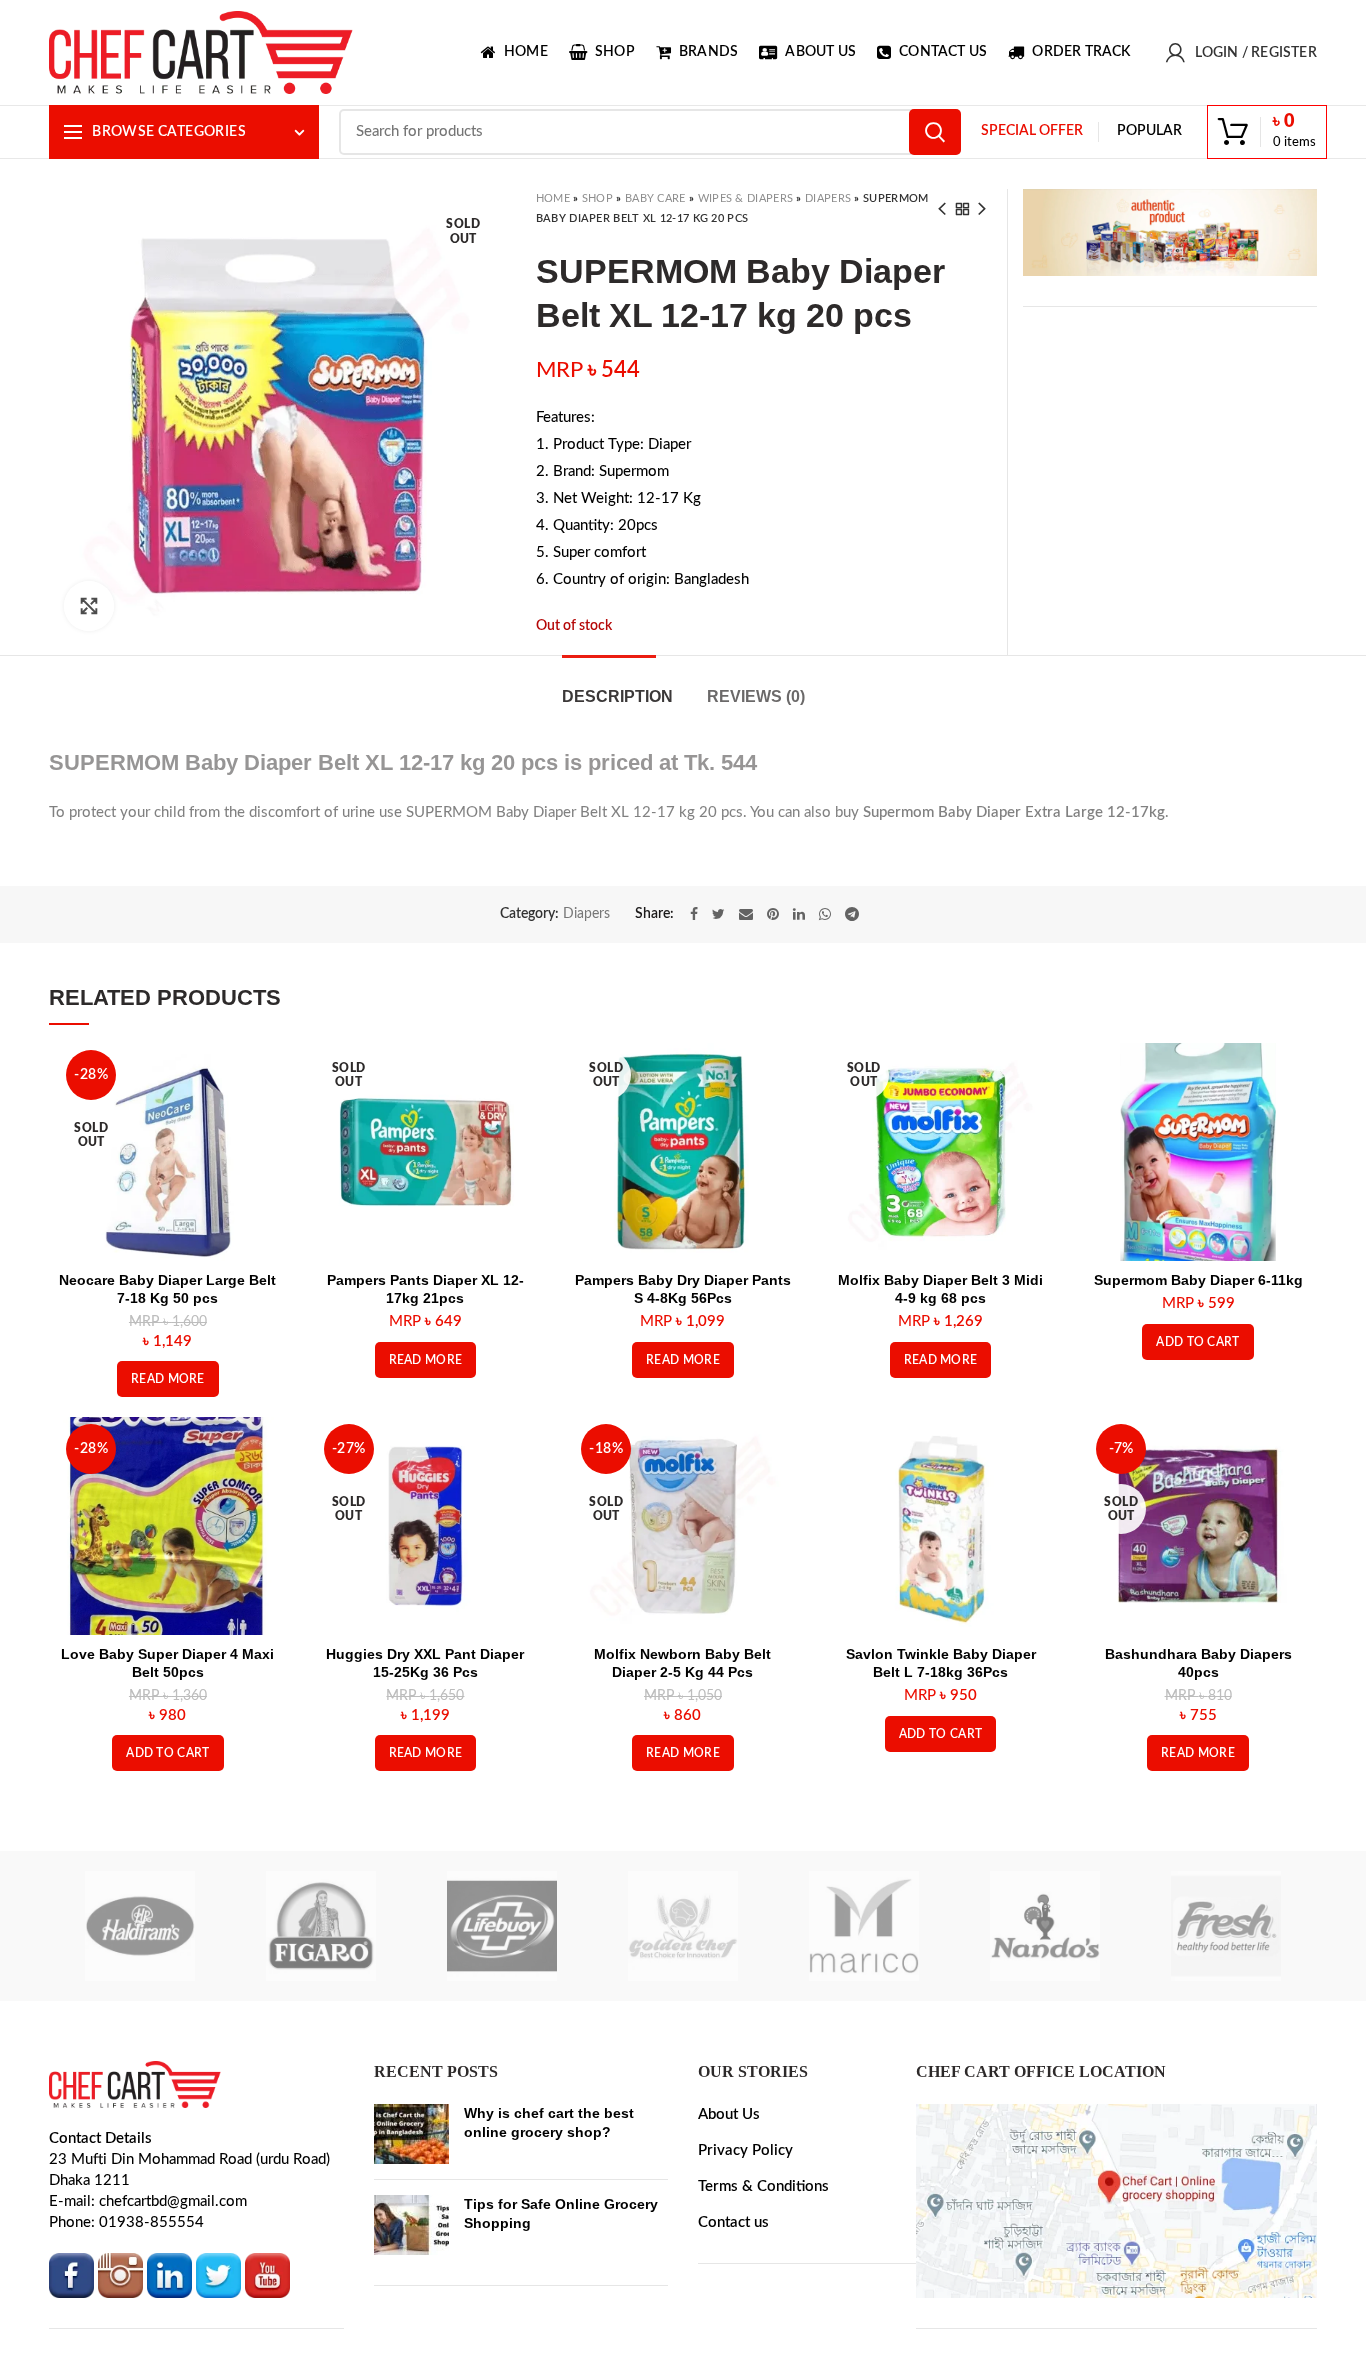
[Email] (746, 914)
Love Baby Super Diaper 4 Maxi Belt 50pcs (167, 1663)
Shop (597, 198)
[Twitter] (718, 914)
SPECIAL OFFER (1032, 131)
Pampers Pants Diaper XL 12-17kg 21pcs (425, 1289)
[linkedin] (799, 914)
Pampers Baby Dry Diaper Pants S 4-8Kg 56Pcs (683, 1289)
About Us (729, 2114)
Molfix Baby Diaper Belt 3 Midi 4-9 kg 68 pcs (940, 1289)
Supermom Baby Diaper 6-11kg (1198, 1280)
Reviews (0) (756, 696)
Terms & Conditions (763, 2186)
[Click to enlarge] (89, 606)
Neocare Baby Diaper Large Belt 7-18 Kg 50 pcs (167, 1289)
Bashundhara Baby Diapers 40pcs (1198, 1663)
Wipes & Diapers (746, 198)
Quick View (262, 1075)
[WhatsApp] (825, 914)
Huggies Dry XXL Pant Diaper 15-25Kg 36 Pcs (425, 1663)
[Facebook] (694, 914)
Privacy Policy (745, 2150)
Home (553, 198)
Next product (982, 209)
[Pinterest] (773, 914)
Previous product (942, 209)
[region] (1169, 232)
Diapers (828, 198)
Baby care (655, 198)
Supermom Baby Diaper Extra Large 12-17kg (1014, 812)
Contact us (733, 2222)
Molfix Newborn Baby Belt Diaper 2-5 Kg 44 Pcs (682, 1663)
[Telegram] (852, 914)
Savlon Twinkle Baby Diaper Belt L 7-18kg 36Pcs (941, 1663)
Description (617, 696)
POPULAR (1149, 131)
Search (935, 132)
